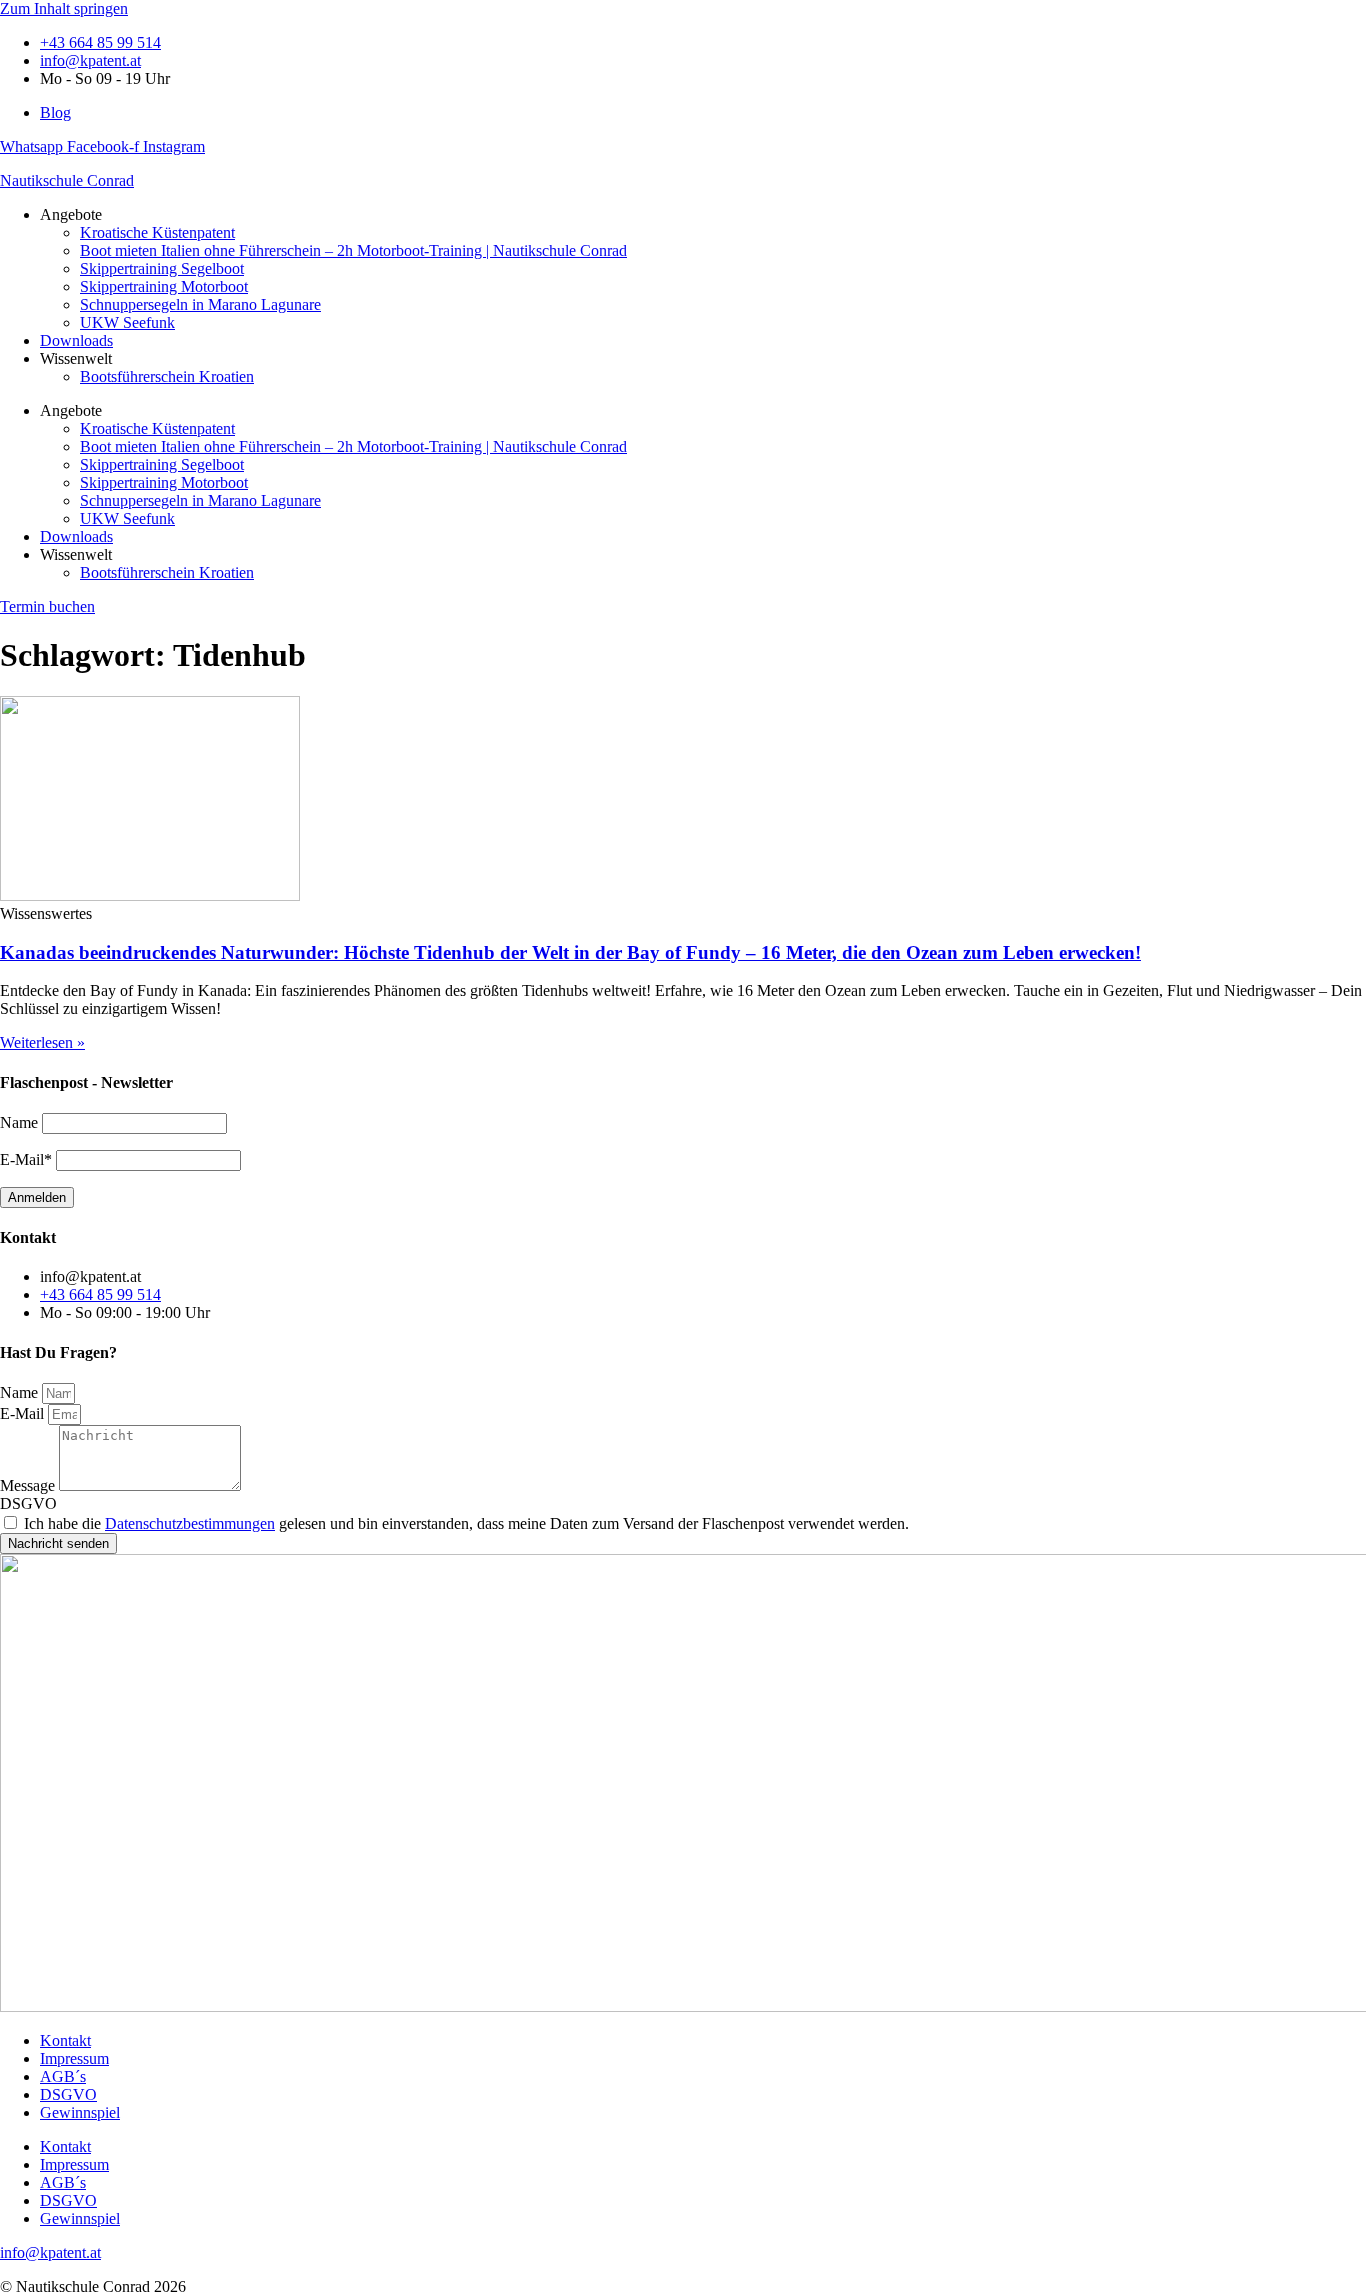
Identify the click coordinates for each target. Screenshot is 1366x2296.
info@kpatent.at (50, 2252)
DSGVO (28, 1503)
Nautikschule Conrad (67, 180)
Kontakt (65, 2040)
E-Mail (24, 1413)
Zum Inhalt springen (64, 8)
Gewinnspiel (80, 2112)
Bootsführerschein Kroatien (167, 376)
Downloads (76, 340)
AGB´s (63, 2076)
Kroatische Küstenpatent (157, 232)
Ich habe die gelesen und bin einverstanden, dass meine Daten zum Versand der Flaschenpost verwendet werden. (466, 1523)
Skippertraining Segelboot (162, 268)
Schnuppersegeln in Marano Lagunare (200, 304)
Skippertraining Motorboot (164, 286)
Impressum (74, 2058)
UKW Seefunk (127, 322)
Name (21, 1392)
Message (29, 1485)
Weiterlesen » (42, 1042)
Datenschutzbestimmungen (190, 1523)
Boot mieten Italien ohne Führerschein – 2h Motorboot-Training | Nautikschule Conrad (353, 250)
